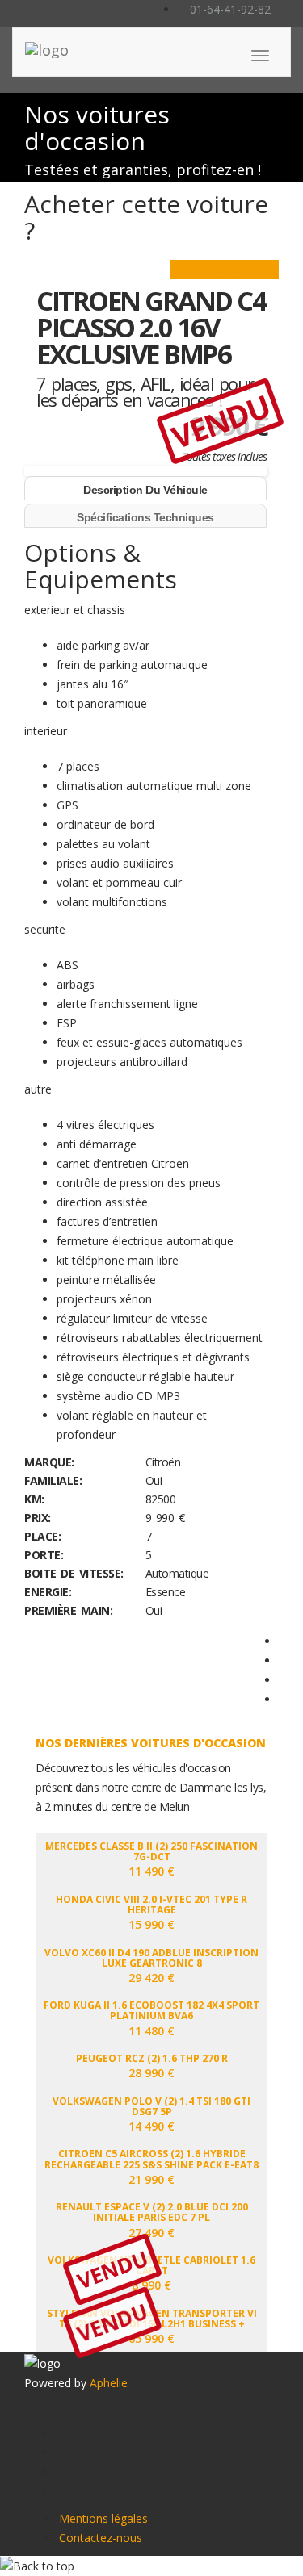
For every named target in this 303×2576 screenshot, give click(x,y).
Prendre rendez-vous (224, 269)
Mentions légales (103, 2518)
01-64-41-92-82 (229, 9)
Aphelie (109, 2383)
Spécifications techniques (145, 517)
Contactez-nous (101, 2538)
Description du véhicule (145, 490)
